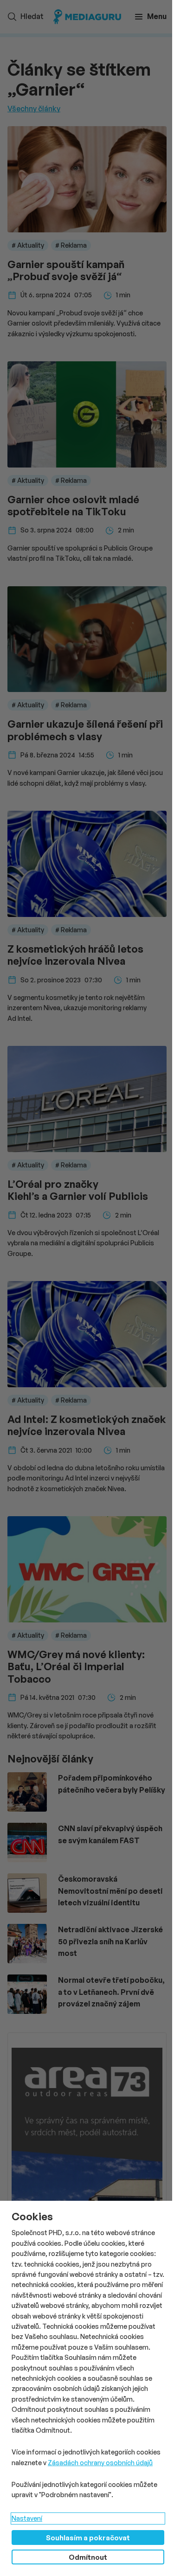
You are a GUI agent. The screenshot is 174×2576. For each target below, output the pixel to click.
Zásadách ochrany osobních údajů (100, 2463)
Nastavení (27, 2518)
